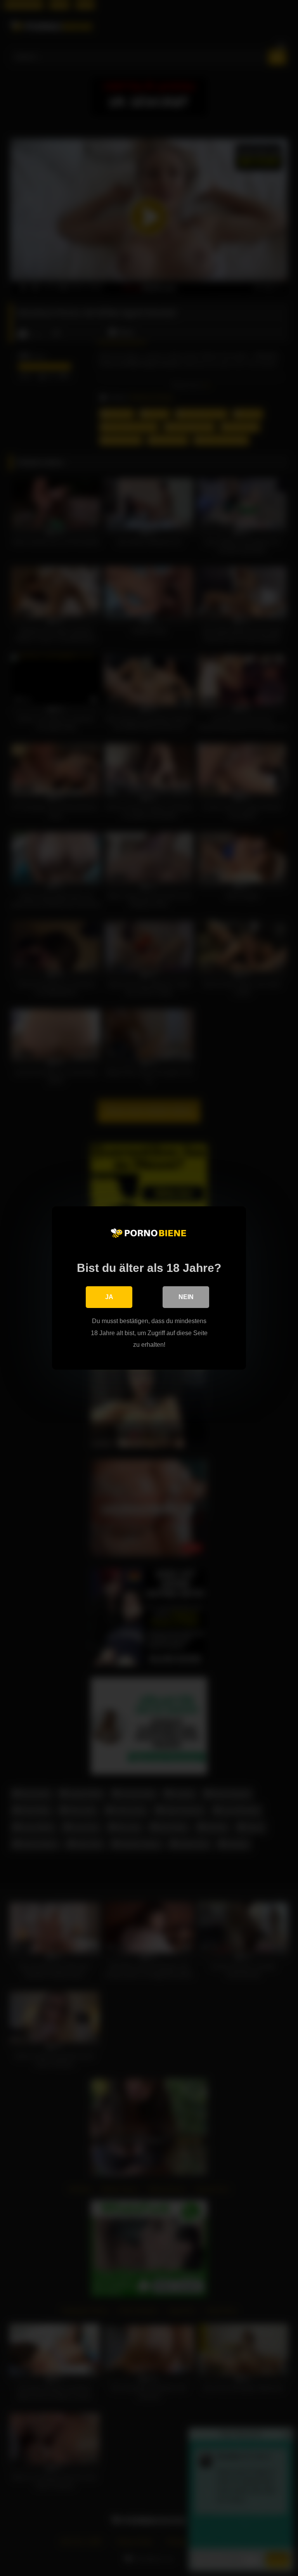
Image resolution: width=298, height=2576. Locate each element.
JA (109, 1297)
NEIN (186, 1297)
